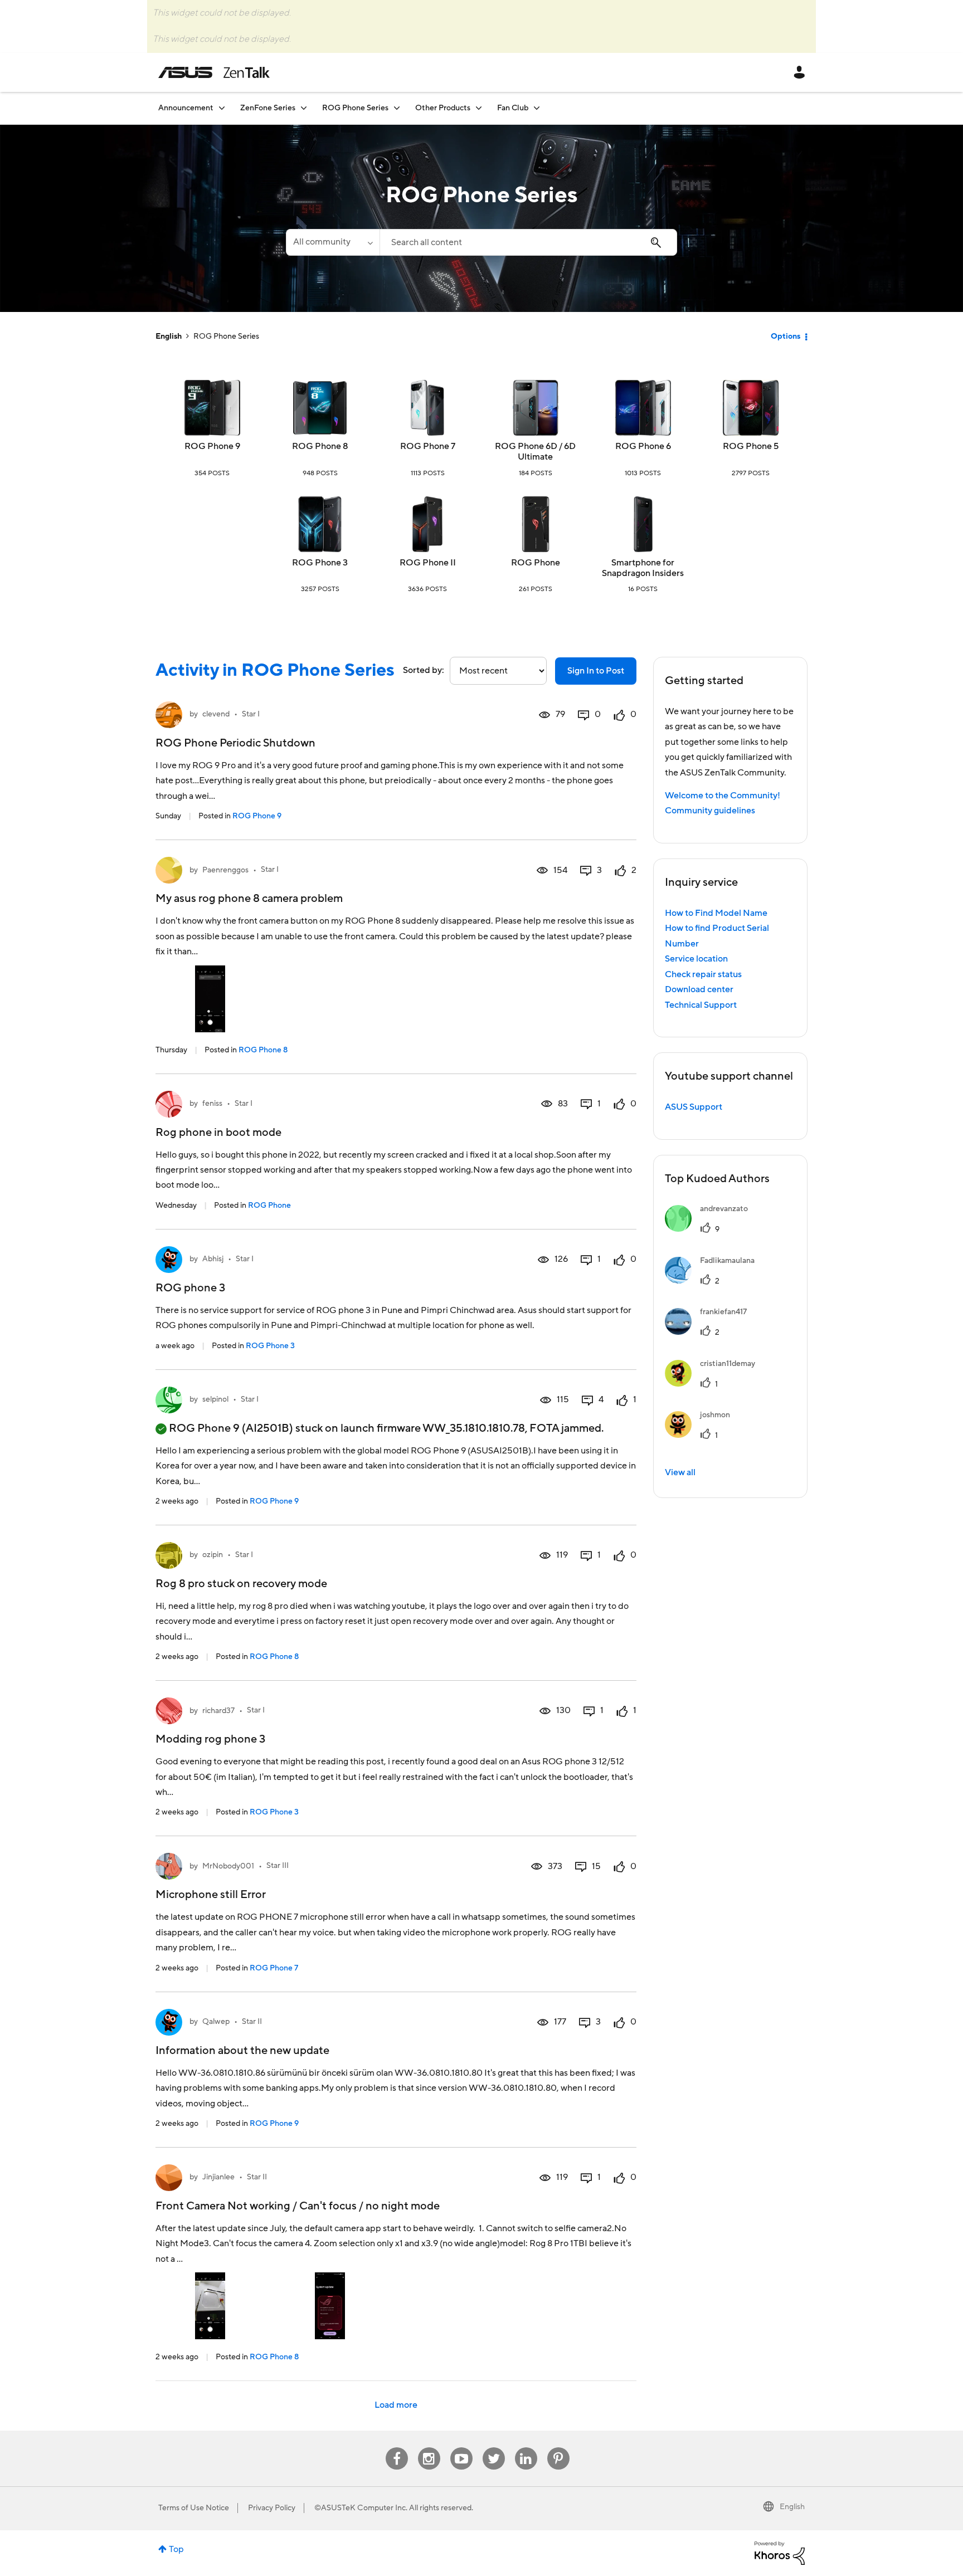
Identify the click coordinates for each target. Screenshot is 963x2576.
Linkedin (526, 2448)
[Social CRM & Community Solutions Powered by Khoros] (780, 2553)
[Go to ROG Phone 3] (320, 524)
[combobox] (528, 242)
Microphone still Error (211, 1895)
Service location (696, 959)
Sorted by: (424, 670)
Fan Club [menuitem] (513, 108)
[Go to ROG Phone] (536, 524)
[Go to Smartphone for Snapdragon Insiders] (643, 524)
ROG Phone (536, 563)
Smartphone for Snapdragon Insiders (643, 568)
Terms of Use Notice (194, 2508)
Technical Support (701, 1005)
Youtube (461, 2448)
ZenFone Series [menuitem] (268, 108)
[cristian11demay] (714, 1384)
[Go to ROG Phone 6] (643, 408)
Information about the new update (242, 2051)
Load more (396, 2405)
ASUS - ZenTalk (214, 72)
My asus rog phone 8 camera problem (249, 899)
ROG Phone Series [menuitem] (355, 108)
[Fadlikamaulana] (714, 1281)
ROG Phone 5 (751, 446)
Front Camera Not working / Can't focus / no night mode (298, 2206)
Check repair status (703, 974)
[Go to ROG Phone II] (427, 524)
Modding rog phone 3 (210, 1739)
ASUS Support (694, 1107)
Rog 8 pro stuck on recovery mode (241, 1584)
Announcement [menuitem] (186, 108)
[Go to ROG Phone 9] (212, 408)
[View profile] (169, 715)
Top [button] (176, 2549)
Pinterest (558, 2448)
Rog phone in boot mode (218, 1133)
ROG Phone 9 (212, 446)
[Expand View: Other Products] (479, 108)
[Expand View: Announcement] (222, 108)
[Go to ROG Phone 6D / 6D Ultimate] (536, 408)
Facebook (397, 2448)
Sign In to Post (596, 671)
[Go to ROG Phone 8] (320, 408)
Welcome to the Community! (723, 796)
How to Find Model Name (716, 913)
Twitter (493, 2448)
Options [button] (786, 336)
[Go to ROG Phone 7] (427, 408)
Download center (699, 989)
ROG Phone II (428, 563)
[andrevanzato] (711, 1229)
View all (680, 1472)
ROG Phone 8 (320, 446)
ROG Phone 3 (320, 563)
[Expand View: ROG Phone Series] (397, 108)
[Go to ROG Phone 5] (751, 408)
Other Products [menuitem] (443, 108)
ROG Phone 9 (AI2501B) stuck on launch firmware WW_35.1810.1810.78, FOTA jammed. (386, 1428)
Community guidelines (710, 811)
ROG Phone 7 (428, 446)
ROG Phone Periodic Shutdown (235, 743)
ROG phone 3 (190, 1288)
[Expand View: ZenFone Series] (304, 108)
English (169, 336)
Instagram (429, 2448)
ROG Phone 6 (643, 446)
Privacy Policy (272, 2508)
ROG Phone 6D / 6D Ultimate (535, 452)
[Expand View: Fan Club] (537, 108)
